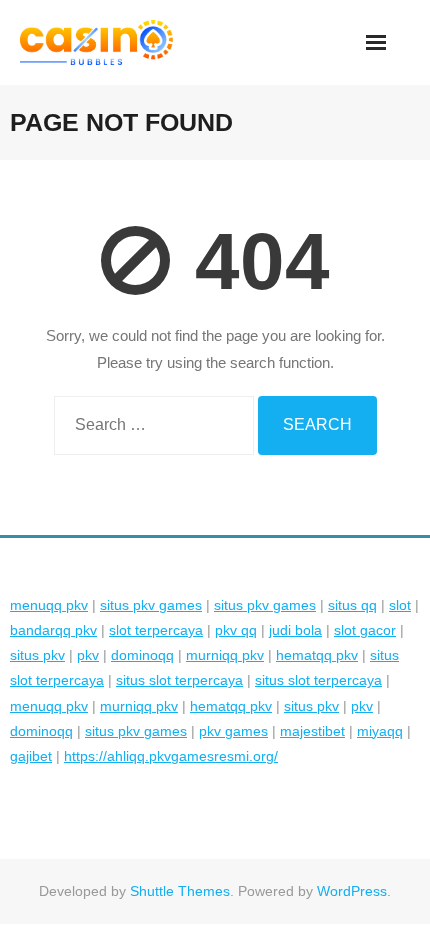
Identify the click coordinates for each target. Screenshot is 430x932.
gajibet (31, 756)
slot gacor (365, 630)
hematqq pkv (317, 655)
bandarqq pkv (53, 630)
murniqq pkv (225, 655)
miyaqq (380, 731)
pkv (88, 655)
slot (400, 605)
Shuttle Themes (180, 891)
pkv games (233, 731)
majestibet (312, 731)
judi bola (295, 630)
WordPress (352, 891)
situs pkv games (151, 605)
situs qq (352, 605)
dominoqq (142, 655)
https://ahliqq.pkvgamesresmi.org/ (171, 756)
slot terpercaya (156, 630)
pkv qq (236, 630)
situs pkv (37, 655)
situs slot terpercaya (179, 680)
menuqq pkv (49, 605)
